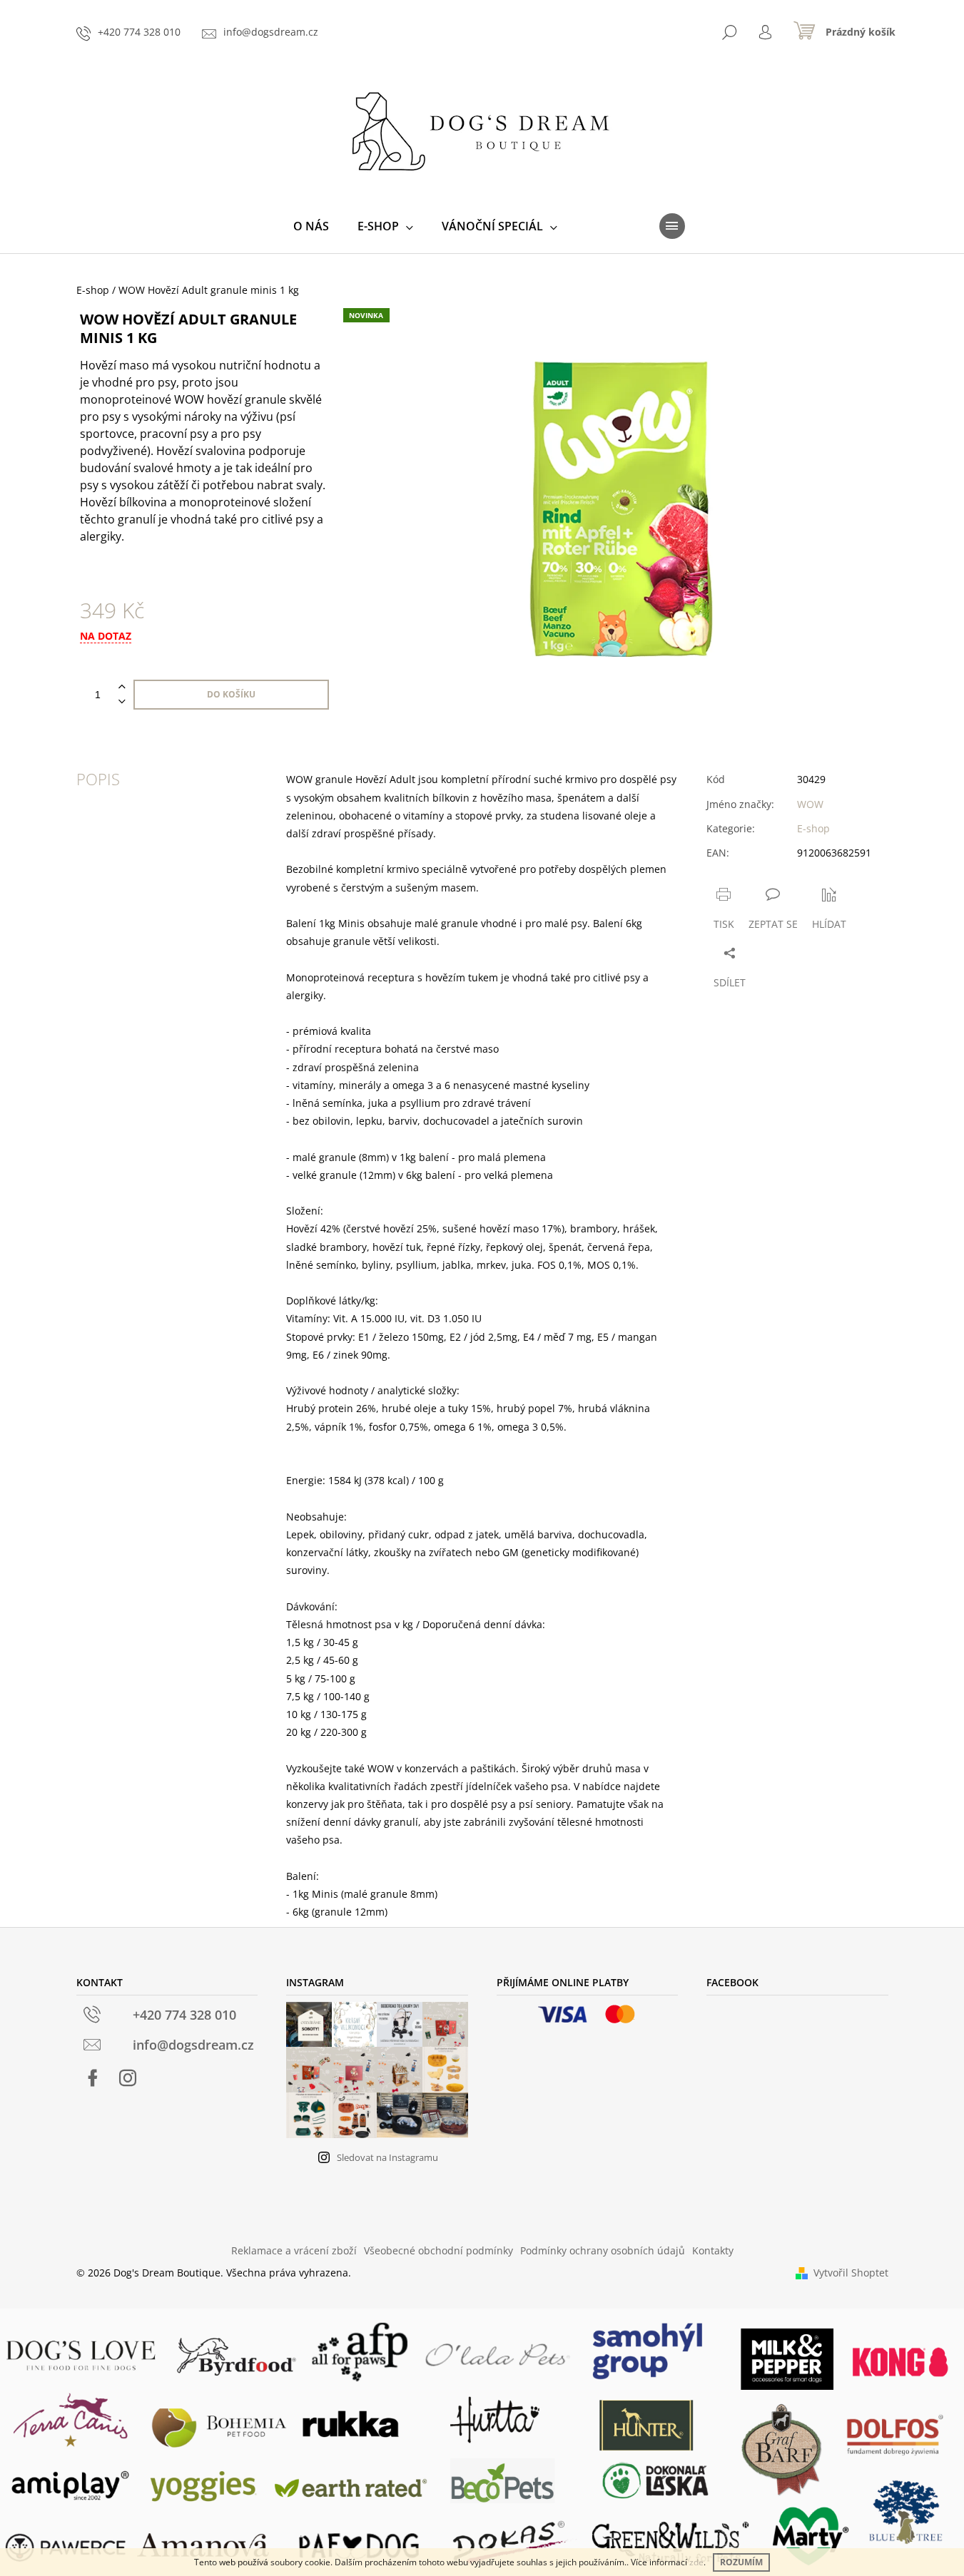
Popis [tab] (98, 779)
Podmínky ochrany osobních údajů (603, 2250)
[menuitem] (311, 226)
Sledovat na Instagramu (387, 2157)
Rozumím (741, 2562)
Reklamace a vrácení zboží (294, 2250)
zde (696, 2562)
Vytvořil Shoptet (851, 2273)
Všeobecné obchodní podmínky (438, 2250)
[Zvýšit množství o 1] (122, 687)
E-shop (813, 828)
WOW (810, 804)
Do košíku (231, 694)
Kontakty (713, 2250)
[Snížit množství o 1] (122, 702)
